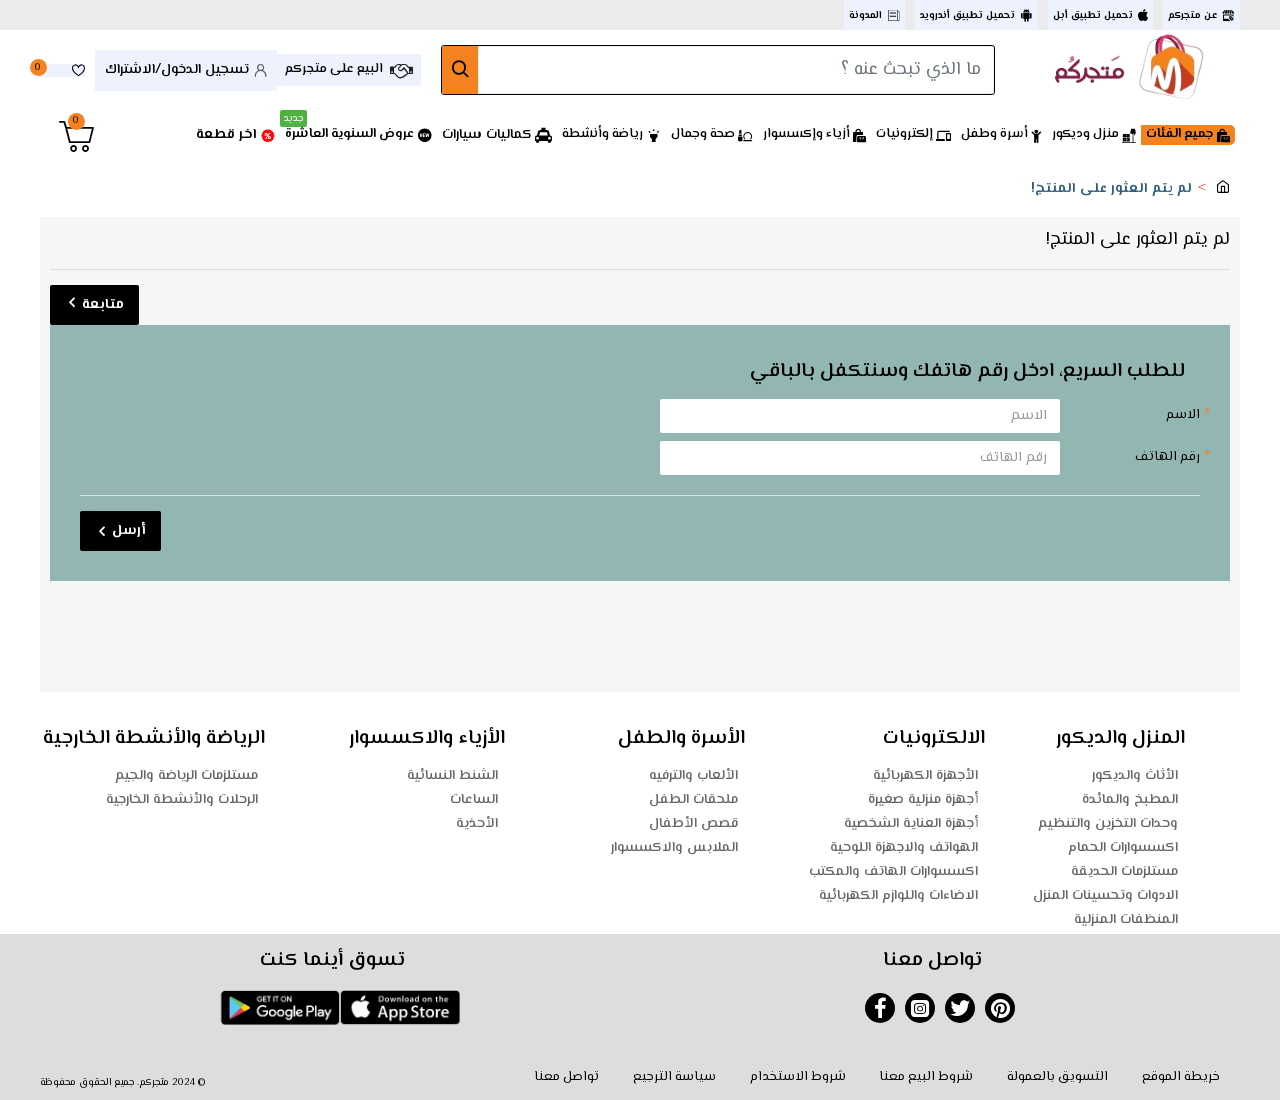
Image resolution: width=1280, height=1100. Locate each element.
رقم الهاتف (1167, 457)
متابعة (103, 305)
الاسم (1183, 415)
